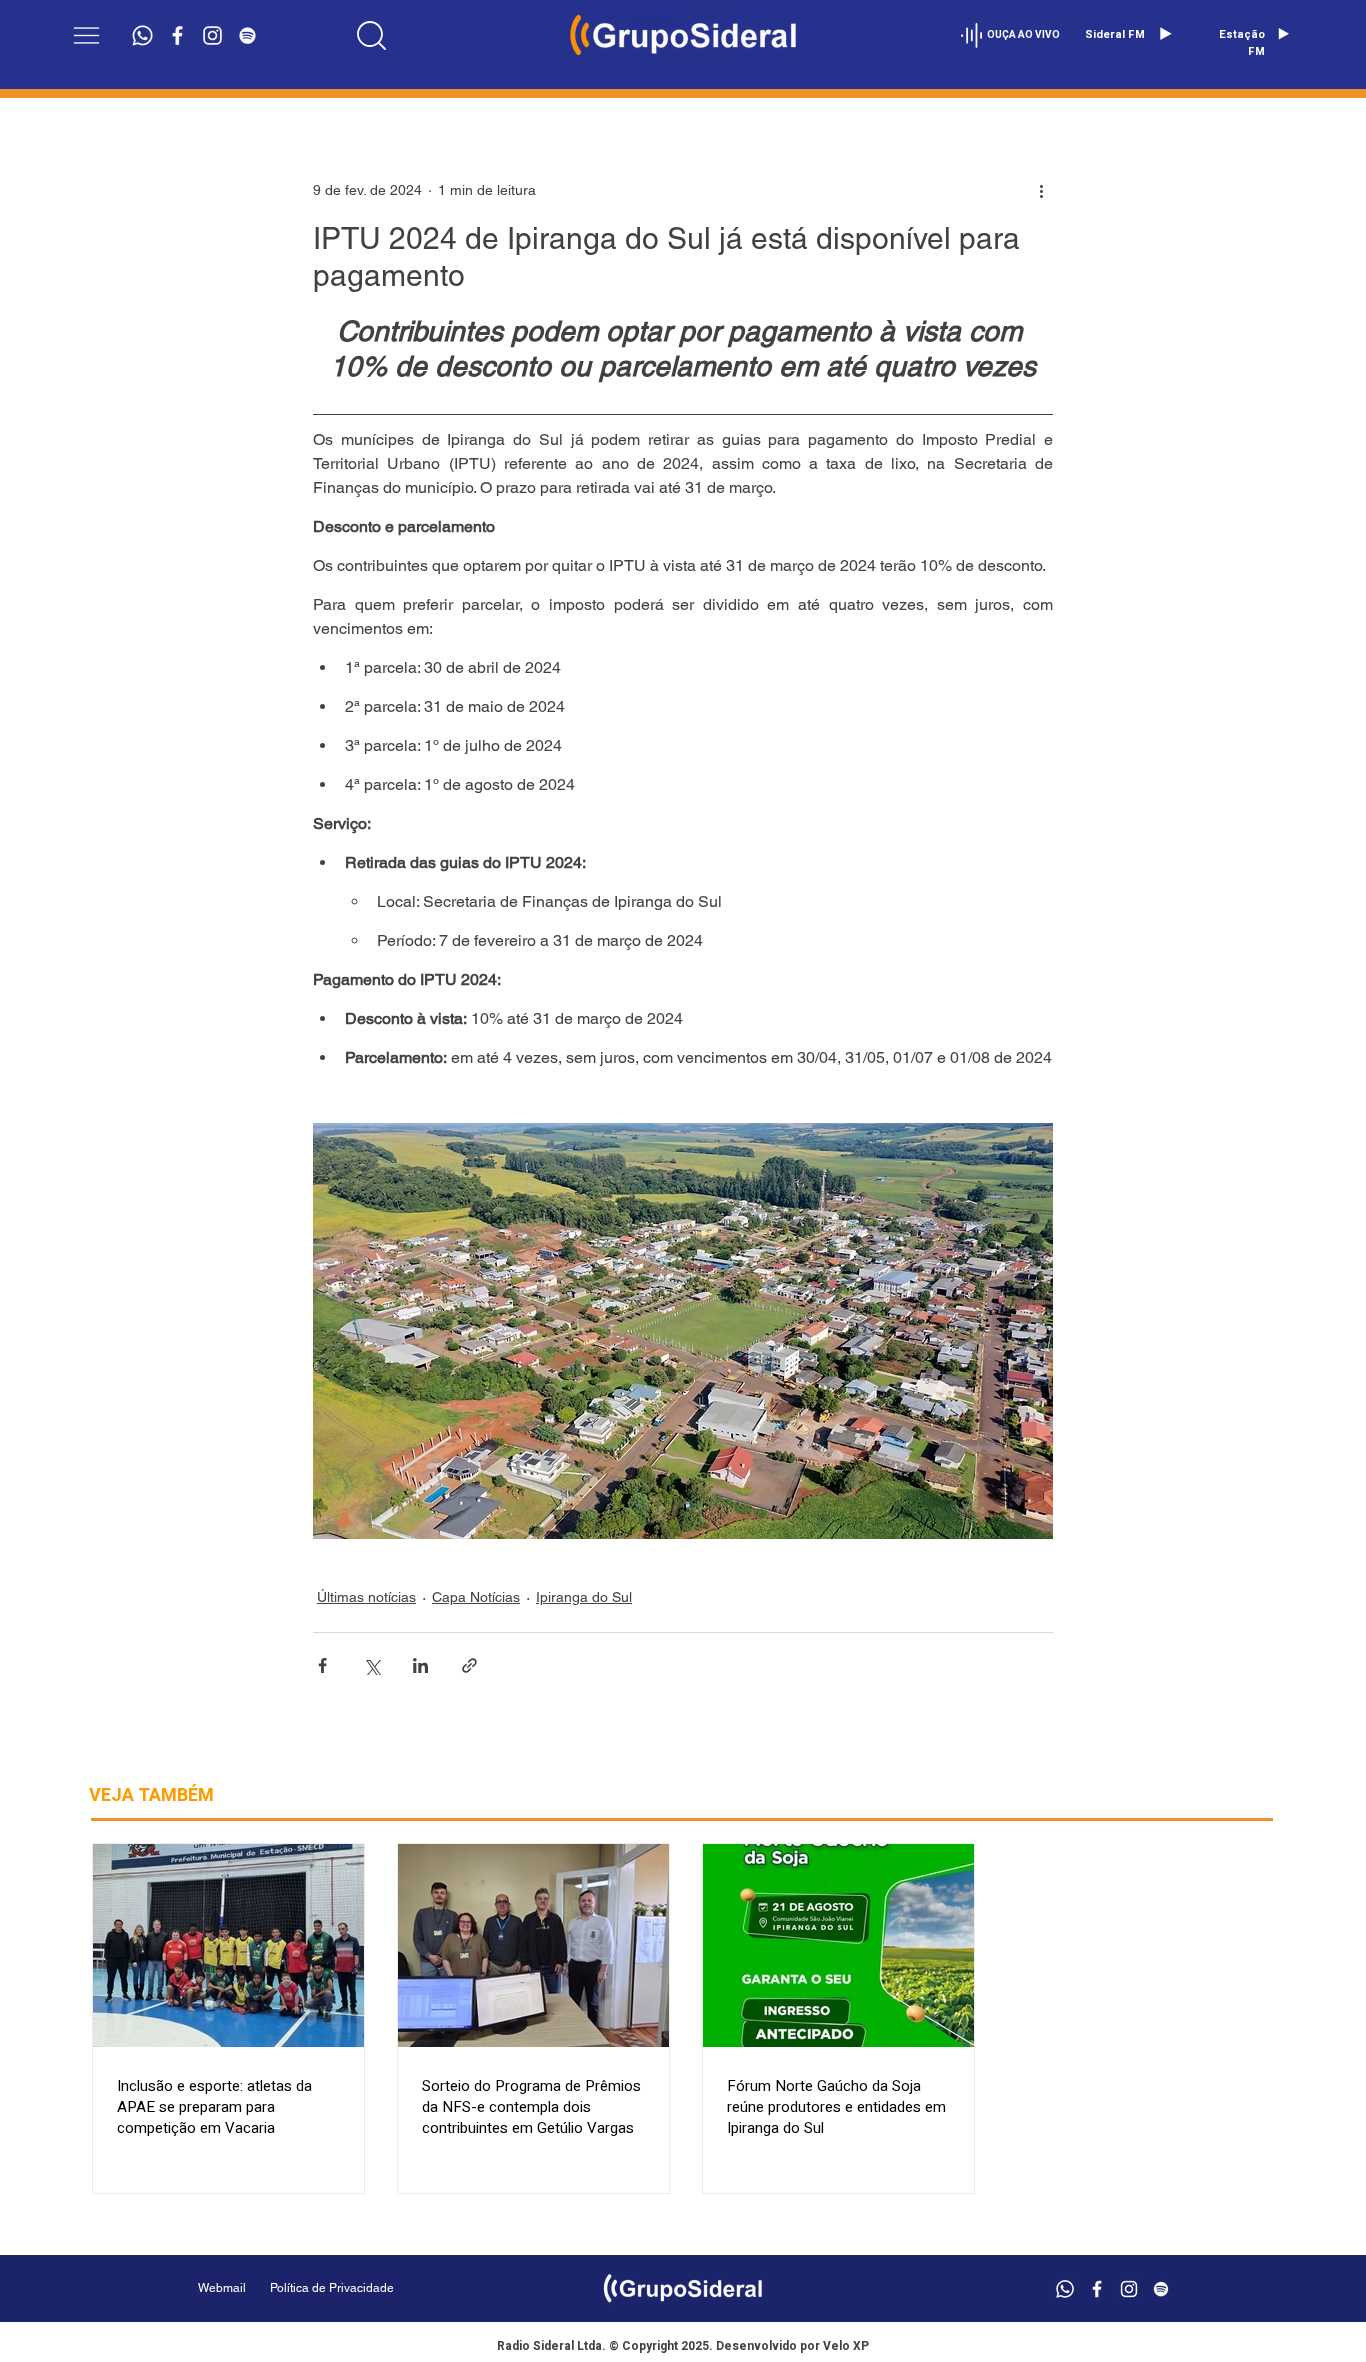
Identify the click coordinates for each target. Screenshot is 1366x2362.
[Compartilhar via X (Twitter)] (371, 1665)
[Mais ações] (1041, 190)
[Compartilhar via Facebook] (322, 1665)
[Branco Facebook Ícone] (177, 35)
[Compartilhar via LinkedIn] (420, 1665)
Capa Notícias (476, 1597)
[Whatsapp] (142, 35)
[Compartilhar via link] (469, 1665)
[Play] (1165, 34)
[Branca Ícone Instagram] (212, 35)
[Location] (371, 35)
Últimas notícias (366, 1597)
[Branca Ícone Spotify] (247, 35)
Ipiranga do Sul (584, 1597)
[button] (86, 35)
